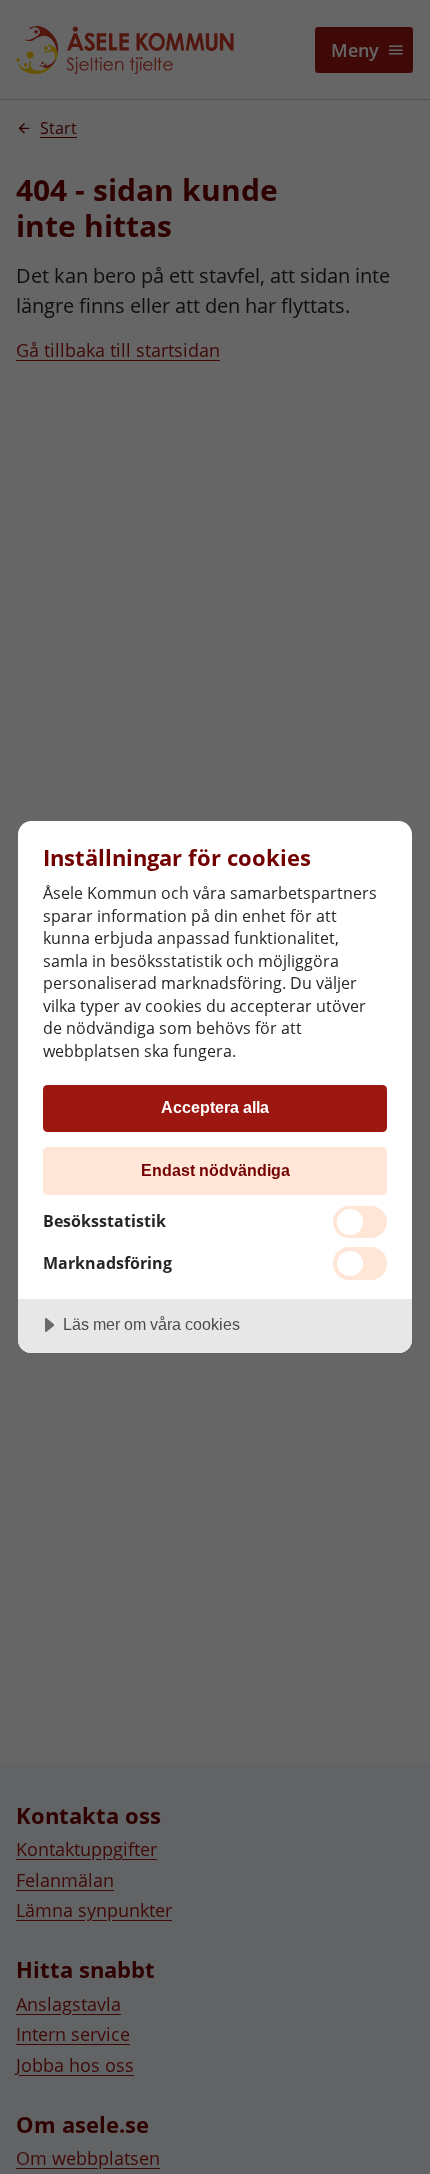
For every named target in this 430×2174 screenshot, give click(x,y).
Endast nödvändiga (215, 1170)
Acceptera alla (215, 1107)
